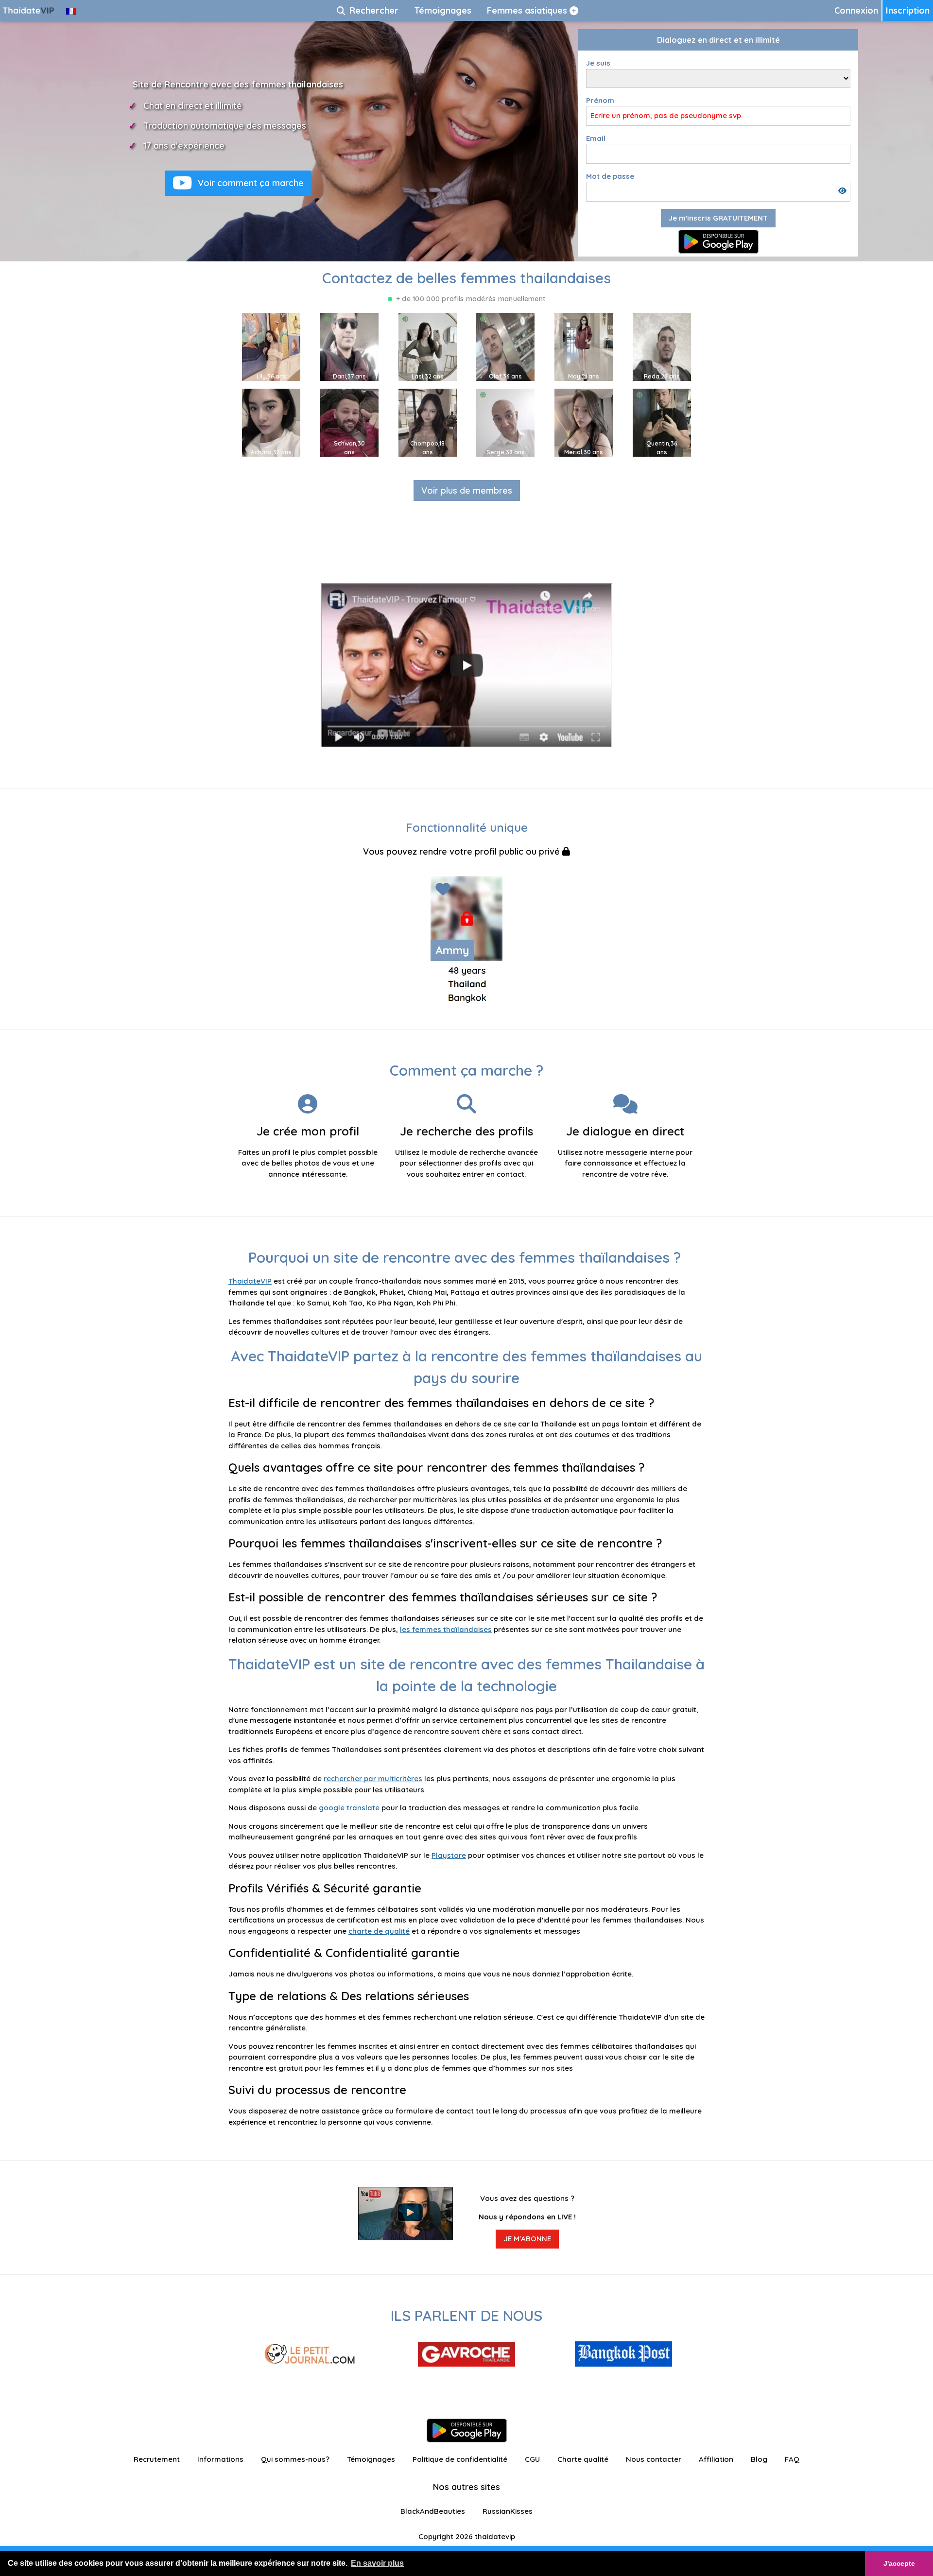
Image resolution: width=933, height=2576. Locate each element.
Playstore (449, 1855)
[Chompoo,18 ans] (428, 422)
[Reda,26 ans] (662, 346)
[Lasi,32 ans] (428, 346)
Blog (759, 2459)
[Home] (29, 10)
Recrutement (157, 2459)
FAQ (792, 2459)
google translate (349, 1808)
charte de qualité (379, 1931)
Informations (220, 2459)
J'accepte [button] (899, 2563)
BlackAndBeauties (433, 2511)
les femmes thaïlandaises (446, 1629)
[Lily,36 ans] (271, 346)
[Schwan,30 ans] (349, 422)
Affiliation (716, 2459)
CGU (532, 2459)
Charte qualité (583, 2459)
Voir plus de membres (467, 490)
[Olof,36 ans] (505, 346)
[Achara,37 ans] (271, 422)
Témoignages (371, 2459)
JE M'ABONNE (527, 2239)
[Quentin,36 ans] (662, 422)
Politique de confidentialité (460, 2459)
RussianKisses (508, 2511)
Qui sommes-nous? (295, 2459)
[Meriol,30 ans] (584, 422)
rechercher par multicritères (373, 1778)
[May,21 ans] (584, 346)
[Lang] (71, 10)
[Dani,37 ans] (349, 346)
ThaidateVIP (250, 1281)
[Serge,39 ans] (505, 422)
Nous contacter (654, 2459)
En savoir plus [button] (377, 2563)
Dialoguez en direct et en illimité (718, 40)
